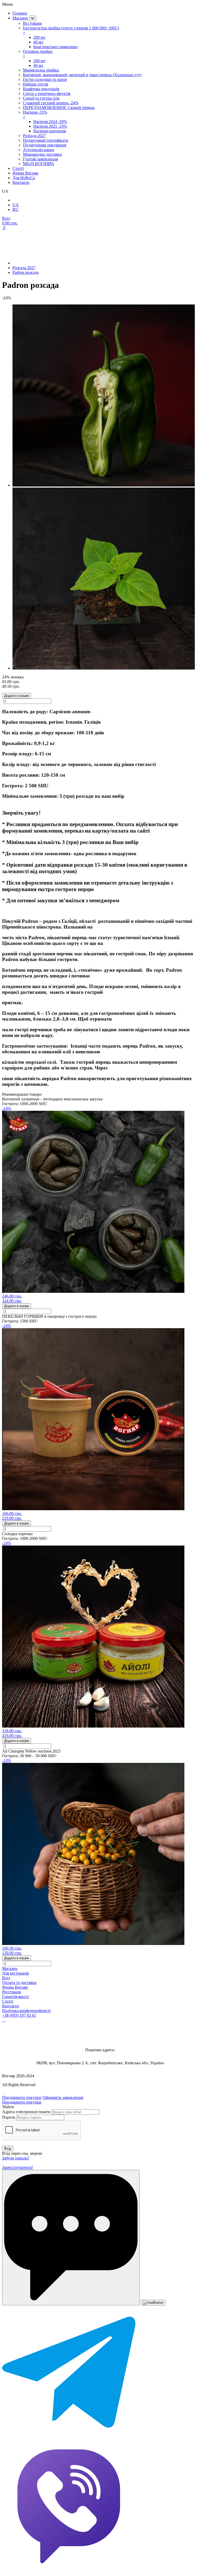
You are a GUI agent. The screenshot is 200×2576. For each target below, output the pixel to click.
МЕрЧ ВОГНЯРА (39, 164)
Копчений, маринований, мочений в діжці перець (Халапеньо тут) (82, 75)
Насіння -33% (35, 115)
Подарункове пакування (45, 145)
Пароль (9, 2117)
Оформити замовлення (63, 2097)
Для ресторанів (15, 1973)
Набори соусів (36, 84)
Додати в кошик (17, 696)
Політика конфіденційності (26, 2011)
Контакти (21, 182)
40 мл (38, 42)
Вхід (6, 1978)
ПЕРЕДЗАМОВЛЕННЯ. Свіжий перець (59, 108)
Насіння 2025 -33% (50, 126)
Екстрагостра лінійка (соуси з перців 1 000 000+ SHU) (71, 30)
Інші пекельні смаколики (55, 47)
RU (15, 209)
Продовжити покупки (22, 2097)
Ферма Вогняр (25, 173)
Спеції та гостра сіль (41, 98)
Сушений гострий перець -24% (51, 103)
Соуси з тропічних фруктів (47, 93)
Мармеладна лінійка (41, 70)
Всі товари (32, 23)
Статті (8, 2001)
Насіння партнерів (50, 131)
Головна (20, 13)
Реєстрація (11, 1992)
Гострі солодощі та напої (45, 79)
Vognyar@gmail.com (100, 2035)
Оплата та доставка (19, 1983)
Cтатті (18, 168)
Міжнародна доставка (42, 154)
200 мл (39, 37)
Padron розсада (26, 272)
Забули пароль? (16, 2158)
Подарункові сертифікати (46, 140)
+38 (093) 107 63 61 (19, 2015)
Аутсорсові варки (39, 150)
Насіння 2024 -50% (50, 122)
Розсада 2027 (34, 136)
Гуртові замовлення (40, 159)
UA (16, 205)
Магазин (20, 18)
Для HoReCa (24, 178)
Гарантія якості (15, 1997)
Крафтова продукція (41, 89)
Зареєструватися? (18, 2167)
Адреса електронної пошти (26, 2112)
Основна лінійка (38, 54)
